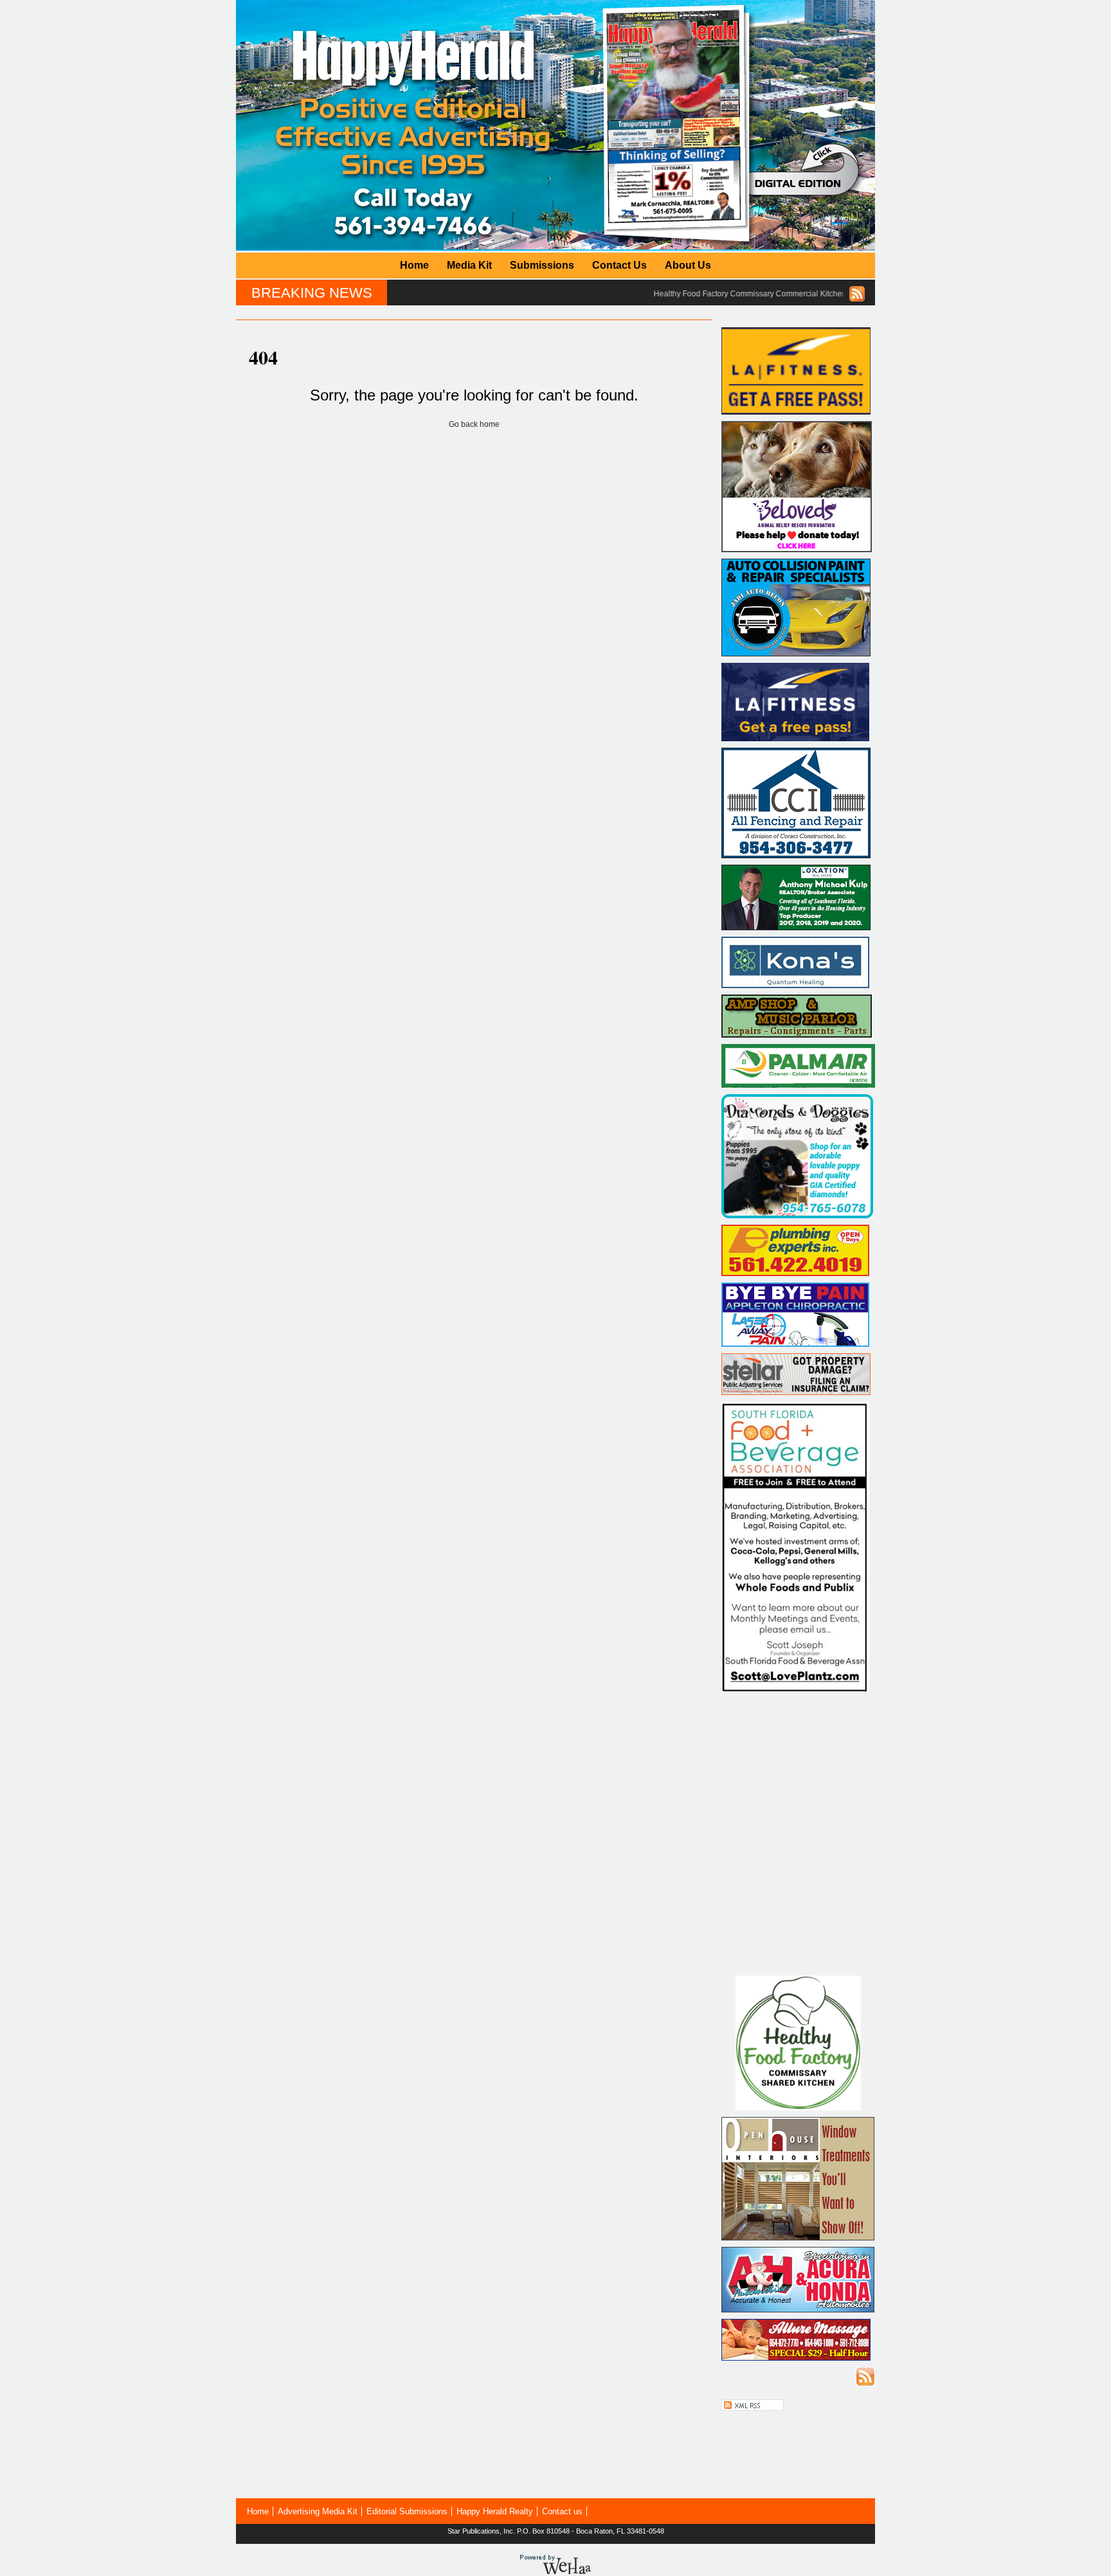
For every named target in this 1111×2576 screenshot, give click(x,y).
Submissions (542, 265)
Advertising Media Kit (318, 2511)
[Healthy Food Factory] (798, 2108)
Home (414, 265)
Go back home (474, 424)
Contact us (562, 2511)
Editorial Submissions (407, 2511)
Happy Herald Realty (495, 2511)
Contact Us (619, 265)
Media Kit (469, 265)
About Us (688, 265)
